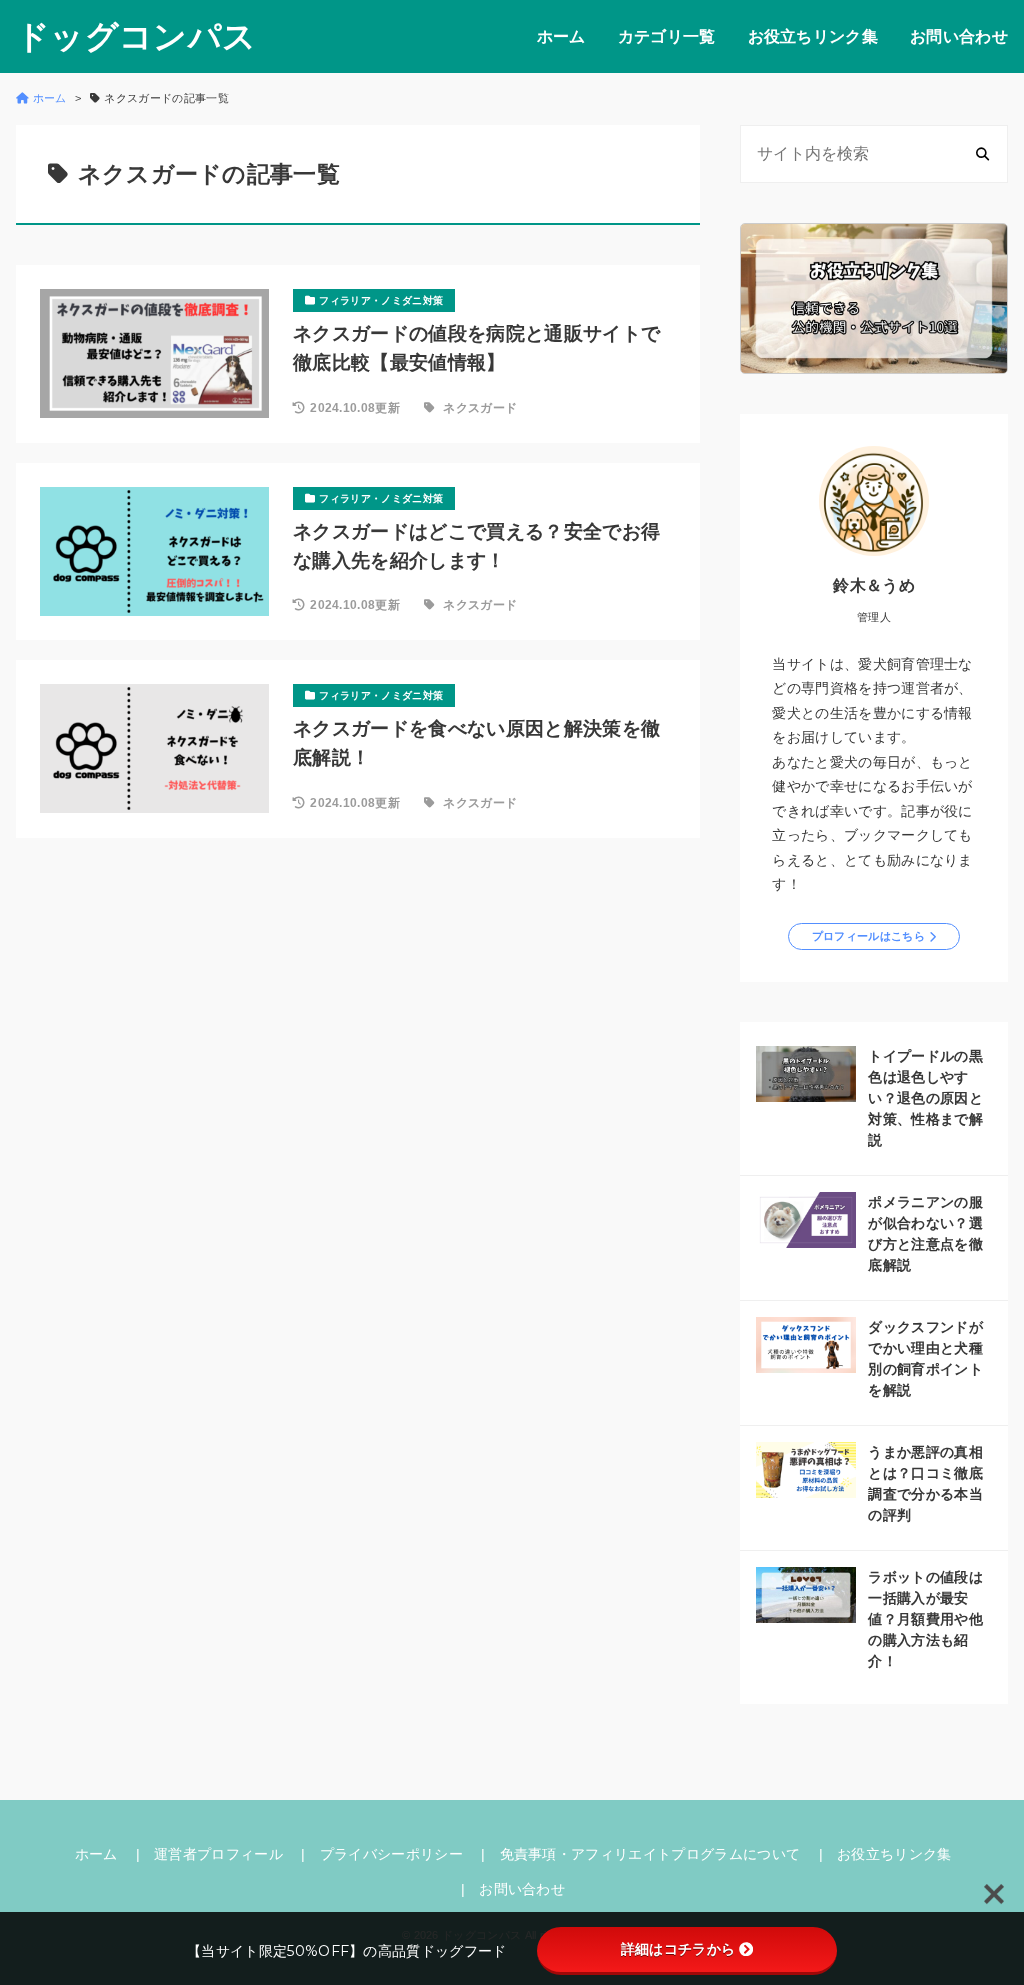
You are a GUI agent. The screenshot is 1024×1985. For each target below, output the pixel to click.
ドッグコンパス (136, 36)
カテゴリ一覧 (667, 36)
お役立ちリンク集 (813, 36)
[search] (982, 153)
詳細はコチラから (678, 1949)
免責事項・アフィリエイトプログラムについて (650, 1854)
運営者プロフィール (218, 1854)
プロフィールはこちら (868, 936)
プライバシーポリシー (391, 1854)
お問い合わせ (959, 36)
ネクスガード (480, 408)
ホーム (561, 36)
